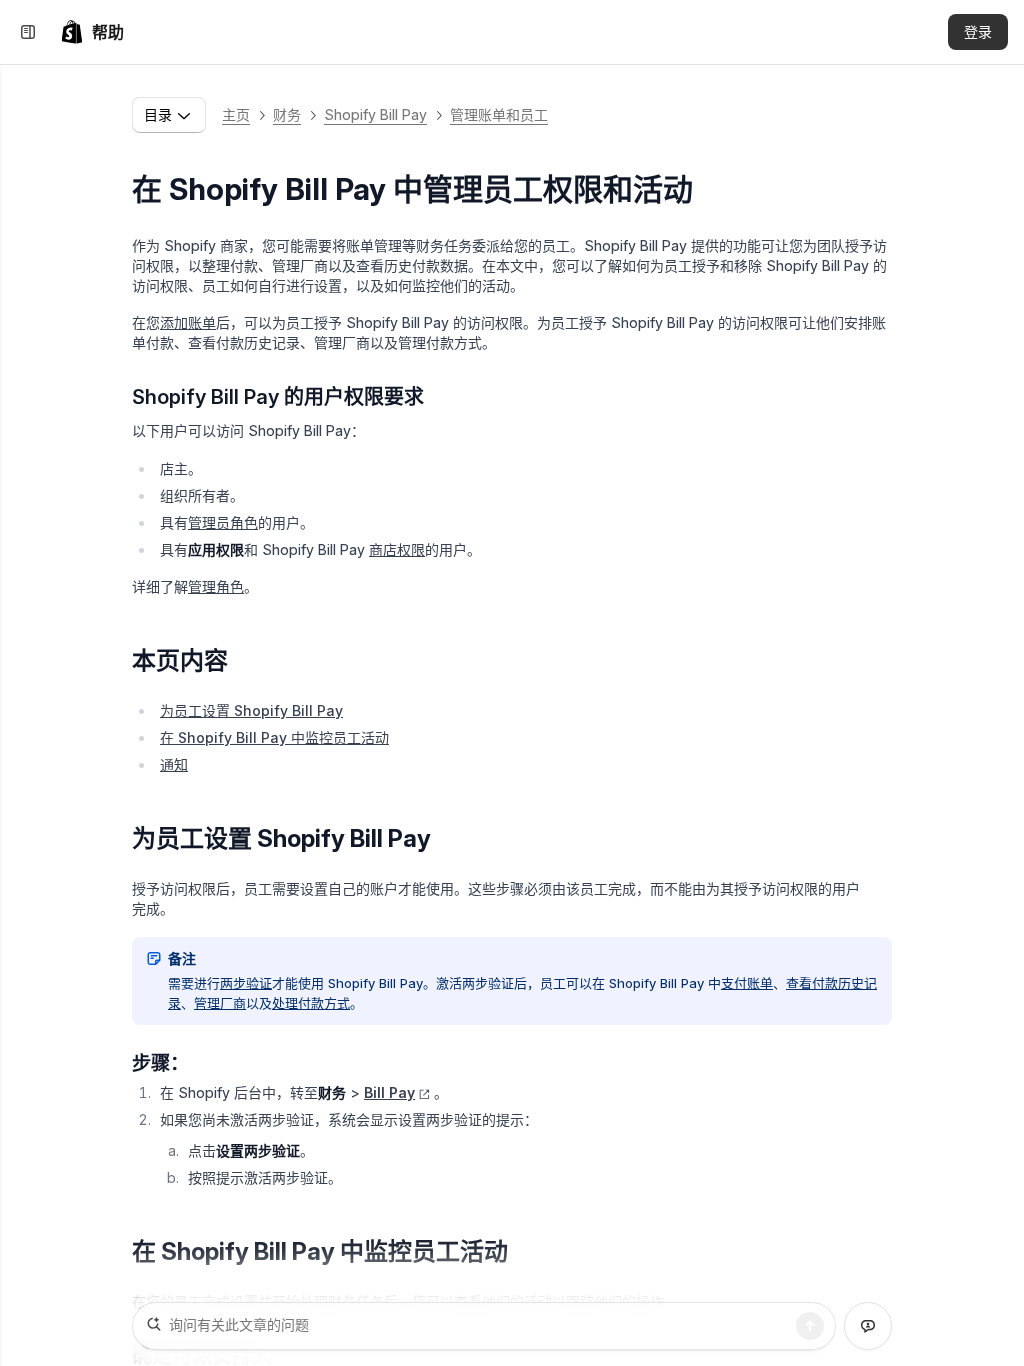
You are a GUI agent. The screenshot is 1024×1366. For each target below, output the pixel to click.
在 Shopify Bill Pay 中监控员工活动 (274, 737)
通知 (174, 764)
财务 (287, 114)
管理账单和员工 (499, 114)
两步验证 (246, 983)
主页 (236, 114)
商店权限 (397, 549)
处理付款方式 (311, 1003)
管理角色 (216, 586)
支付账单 (747, 983)
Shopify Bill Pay (375, 114)
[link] (92, 32)
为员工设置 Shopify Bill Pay (251, 710)
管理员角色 (223, 522)
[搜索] (810, 1326)
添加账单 (188, 322)
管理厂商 (220, 1003)
